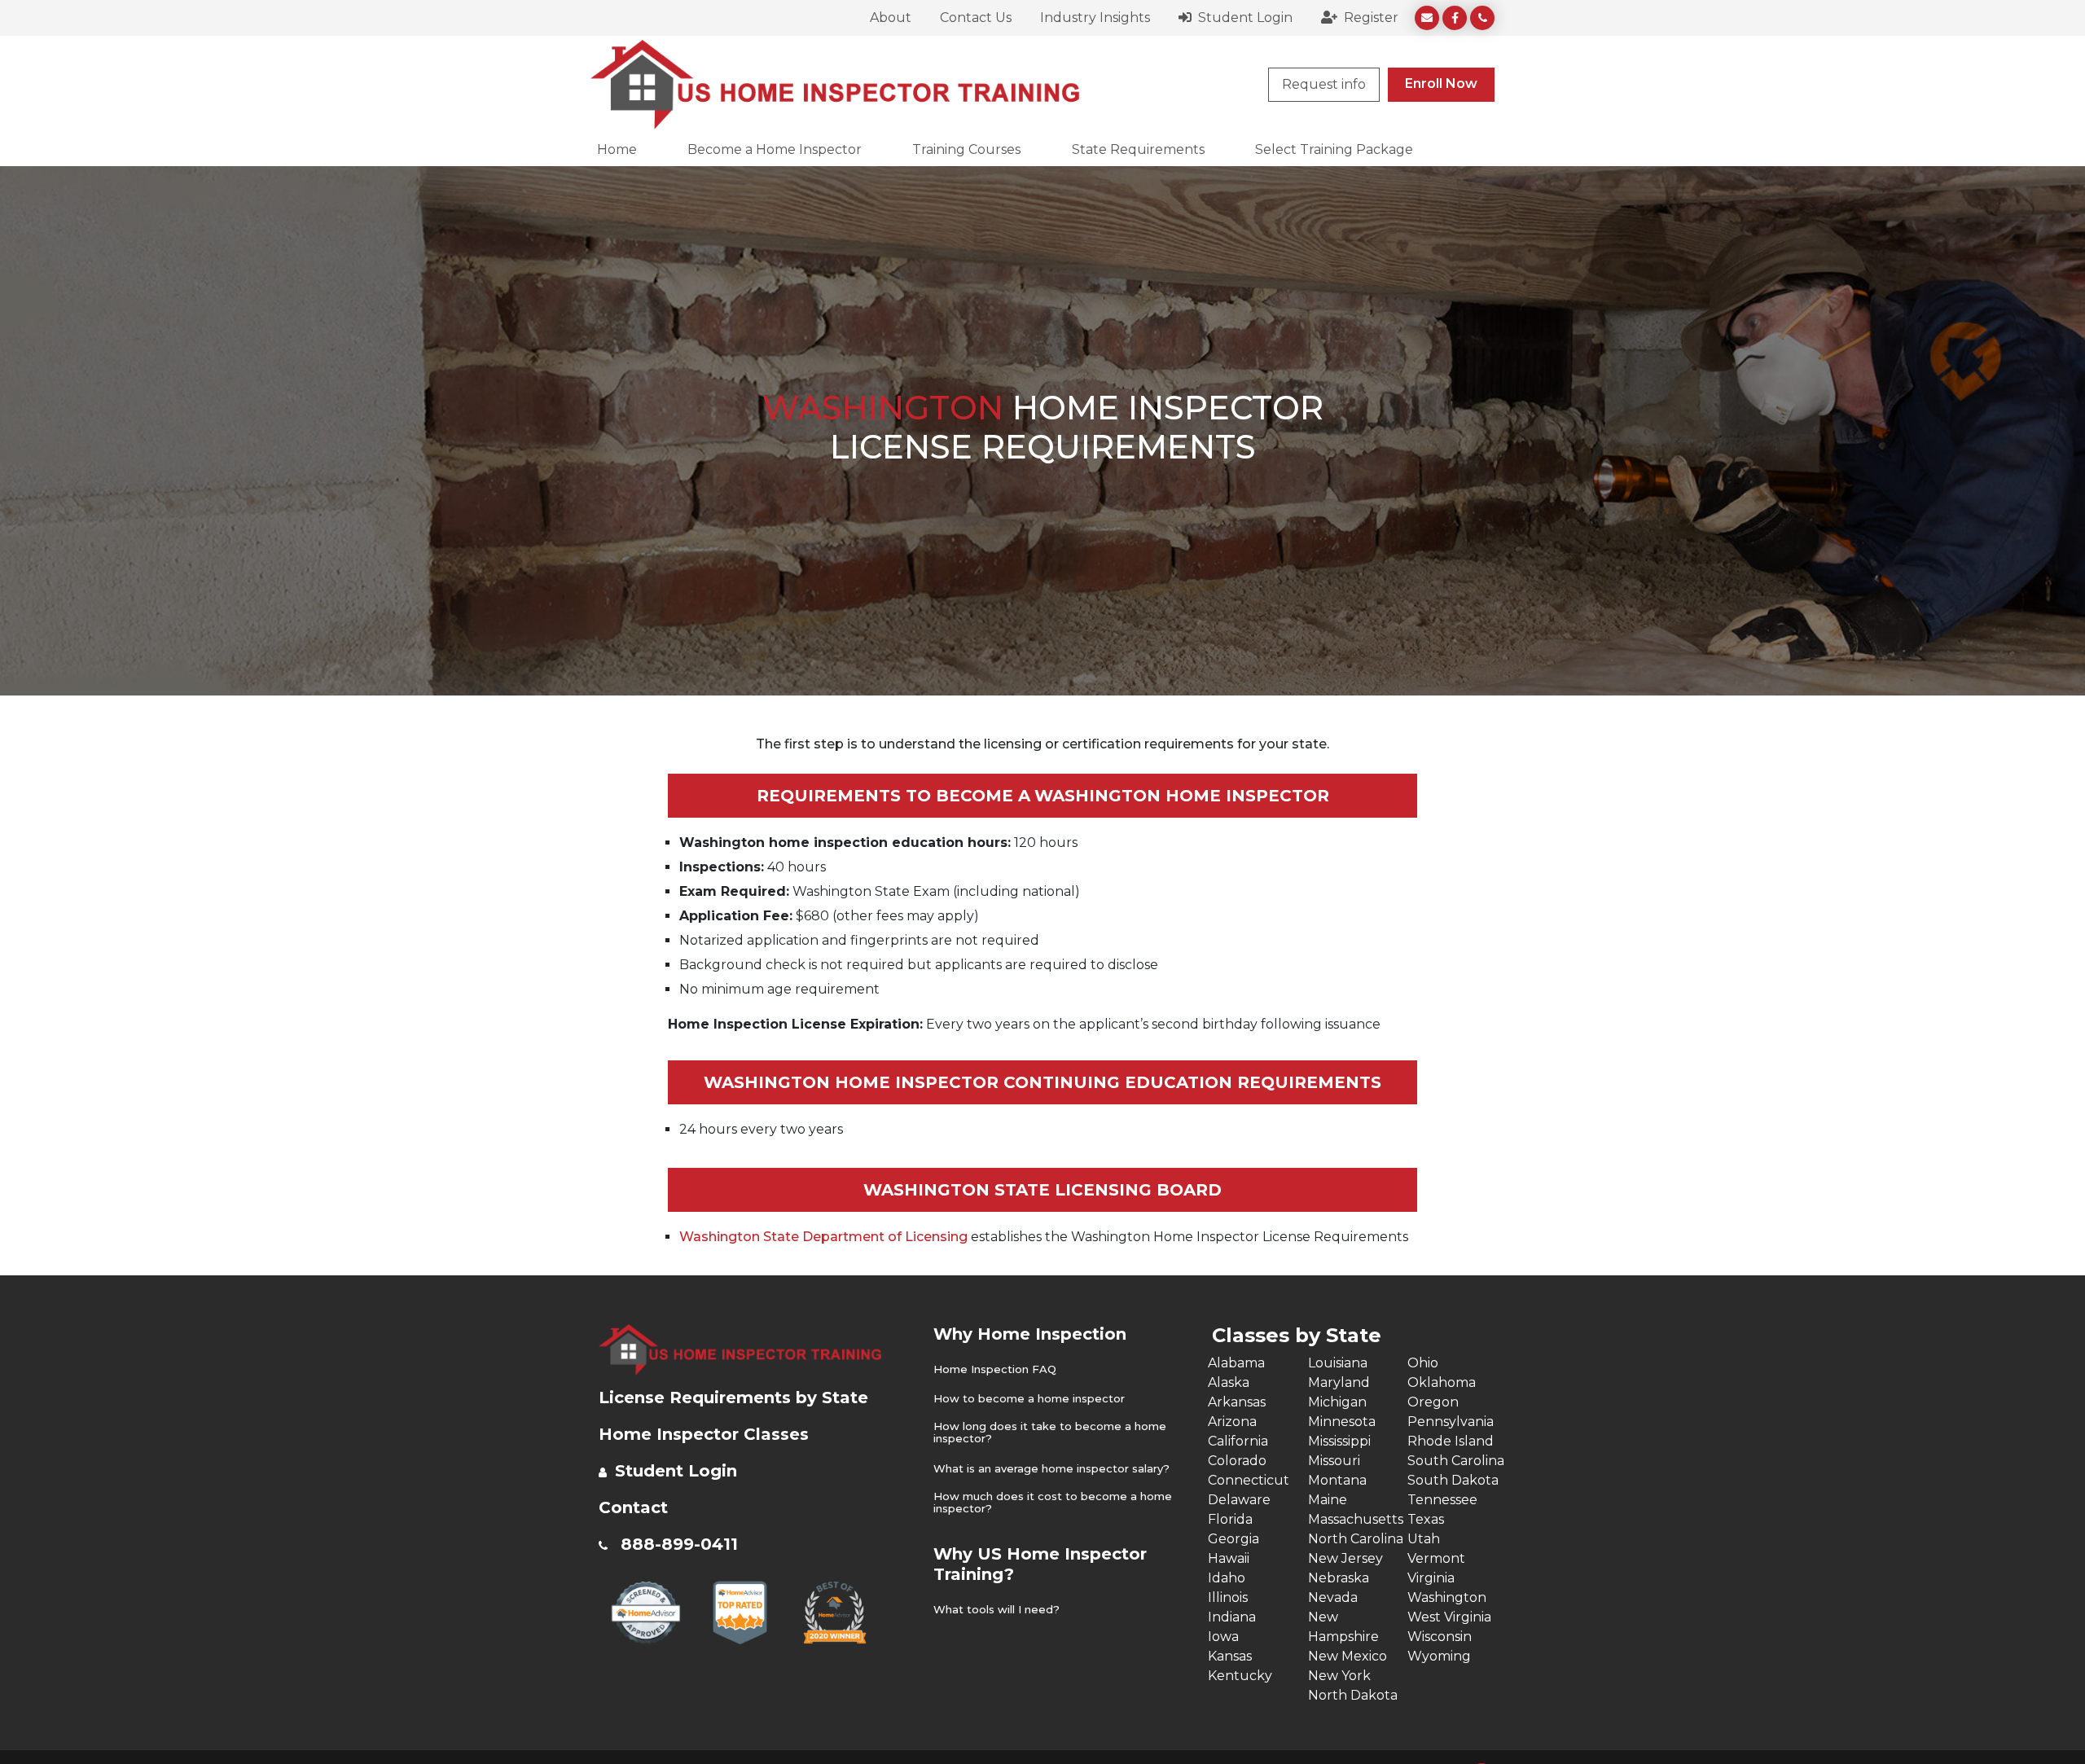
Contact (633, 1507)
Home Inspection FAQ (995, 1369)
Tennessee (1442, 1500)
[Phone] (1482, 18)
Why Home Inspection (1030, 1334)
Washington (1447, 1597)
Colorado (1237, 1461)
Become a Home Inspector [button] (775, 149)
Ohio (1423, 1363)
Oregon (1433, 1402)
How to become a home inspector (1029, 1399)
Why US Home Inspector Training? (1040, 1564)
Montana (1337, 1480)
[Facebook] (1455, 18)
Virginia (1431, 1578)
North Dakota (1353, 1695)
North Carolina (1356, 1539)
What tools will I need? (996, 1610)
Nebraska (1339, 1578)
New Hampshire (1343, 1627)
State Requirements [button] (1138, 149)
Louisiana (1338, 1363)
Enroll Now (1441, 83)
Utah (1424, 1539)
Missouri (1334, 1461)
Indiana (1232, 1617)
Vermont (1436, 1558)
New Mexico (1348, 1656)
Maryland (1339, 1382)
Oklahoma (1442, 1382)
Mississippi (1339, 1441)
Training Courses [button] (966, 149)
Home (617, 149)
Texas (1426, 1519)
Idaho (1227, 1578)
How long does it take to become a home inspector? (1050, 1433)
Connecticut (1249, 1480)
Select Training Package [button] (1334, 149)
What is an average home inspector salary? (1051, 1469)
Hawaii (1229, 1558)
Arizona (1232, 1422)
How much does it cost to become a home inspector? (1053, 1503)
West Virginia (1449, 1617)
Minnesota (1342, 1422)
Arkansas (1237, 1402)
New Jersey (1345, 1558)
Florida (1230, 1519)
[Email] (1427, 18)
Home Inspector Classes (704, 1434)
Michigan (1337, 1402)
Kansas (1230, 1656)
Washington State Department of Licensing (823, 1237)
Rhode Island (1451, 1441)
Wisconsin (1440, 1637)
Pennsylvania (1451, 1422)
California (1238, 1441)
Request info (1324, 84)
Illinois (1228, 1597)
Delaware (1239, 1500)
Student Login (1244, 18)
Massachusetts (1356, 1519)
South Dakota (1453, 1480)
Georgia (1233, 1539)
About (891, 18)
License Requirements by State (733, 1398)
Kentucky (1240, 1676)
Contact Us (976, 18)
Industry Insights (1095, 18)
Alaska (1229, 1382)
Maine (1328, 1500)
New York (1339, 1676)
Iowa (1223, 1637)
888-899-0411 (679, 1544)
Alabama (1236, 1363)
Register (1370, 18)
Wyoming (1439, 1656)
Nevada (1333, 1597)
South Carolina (1456, 1461)
